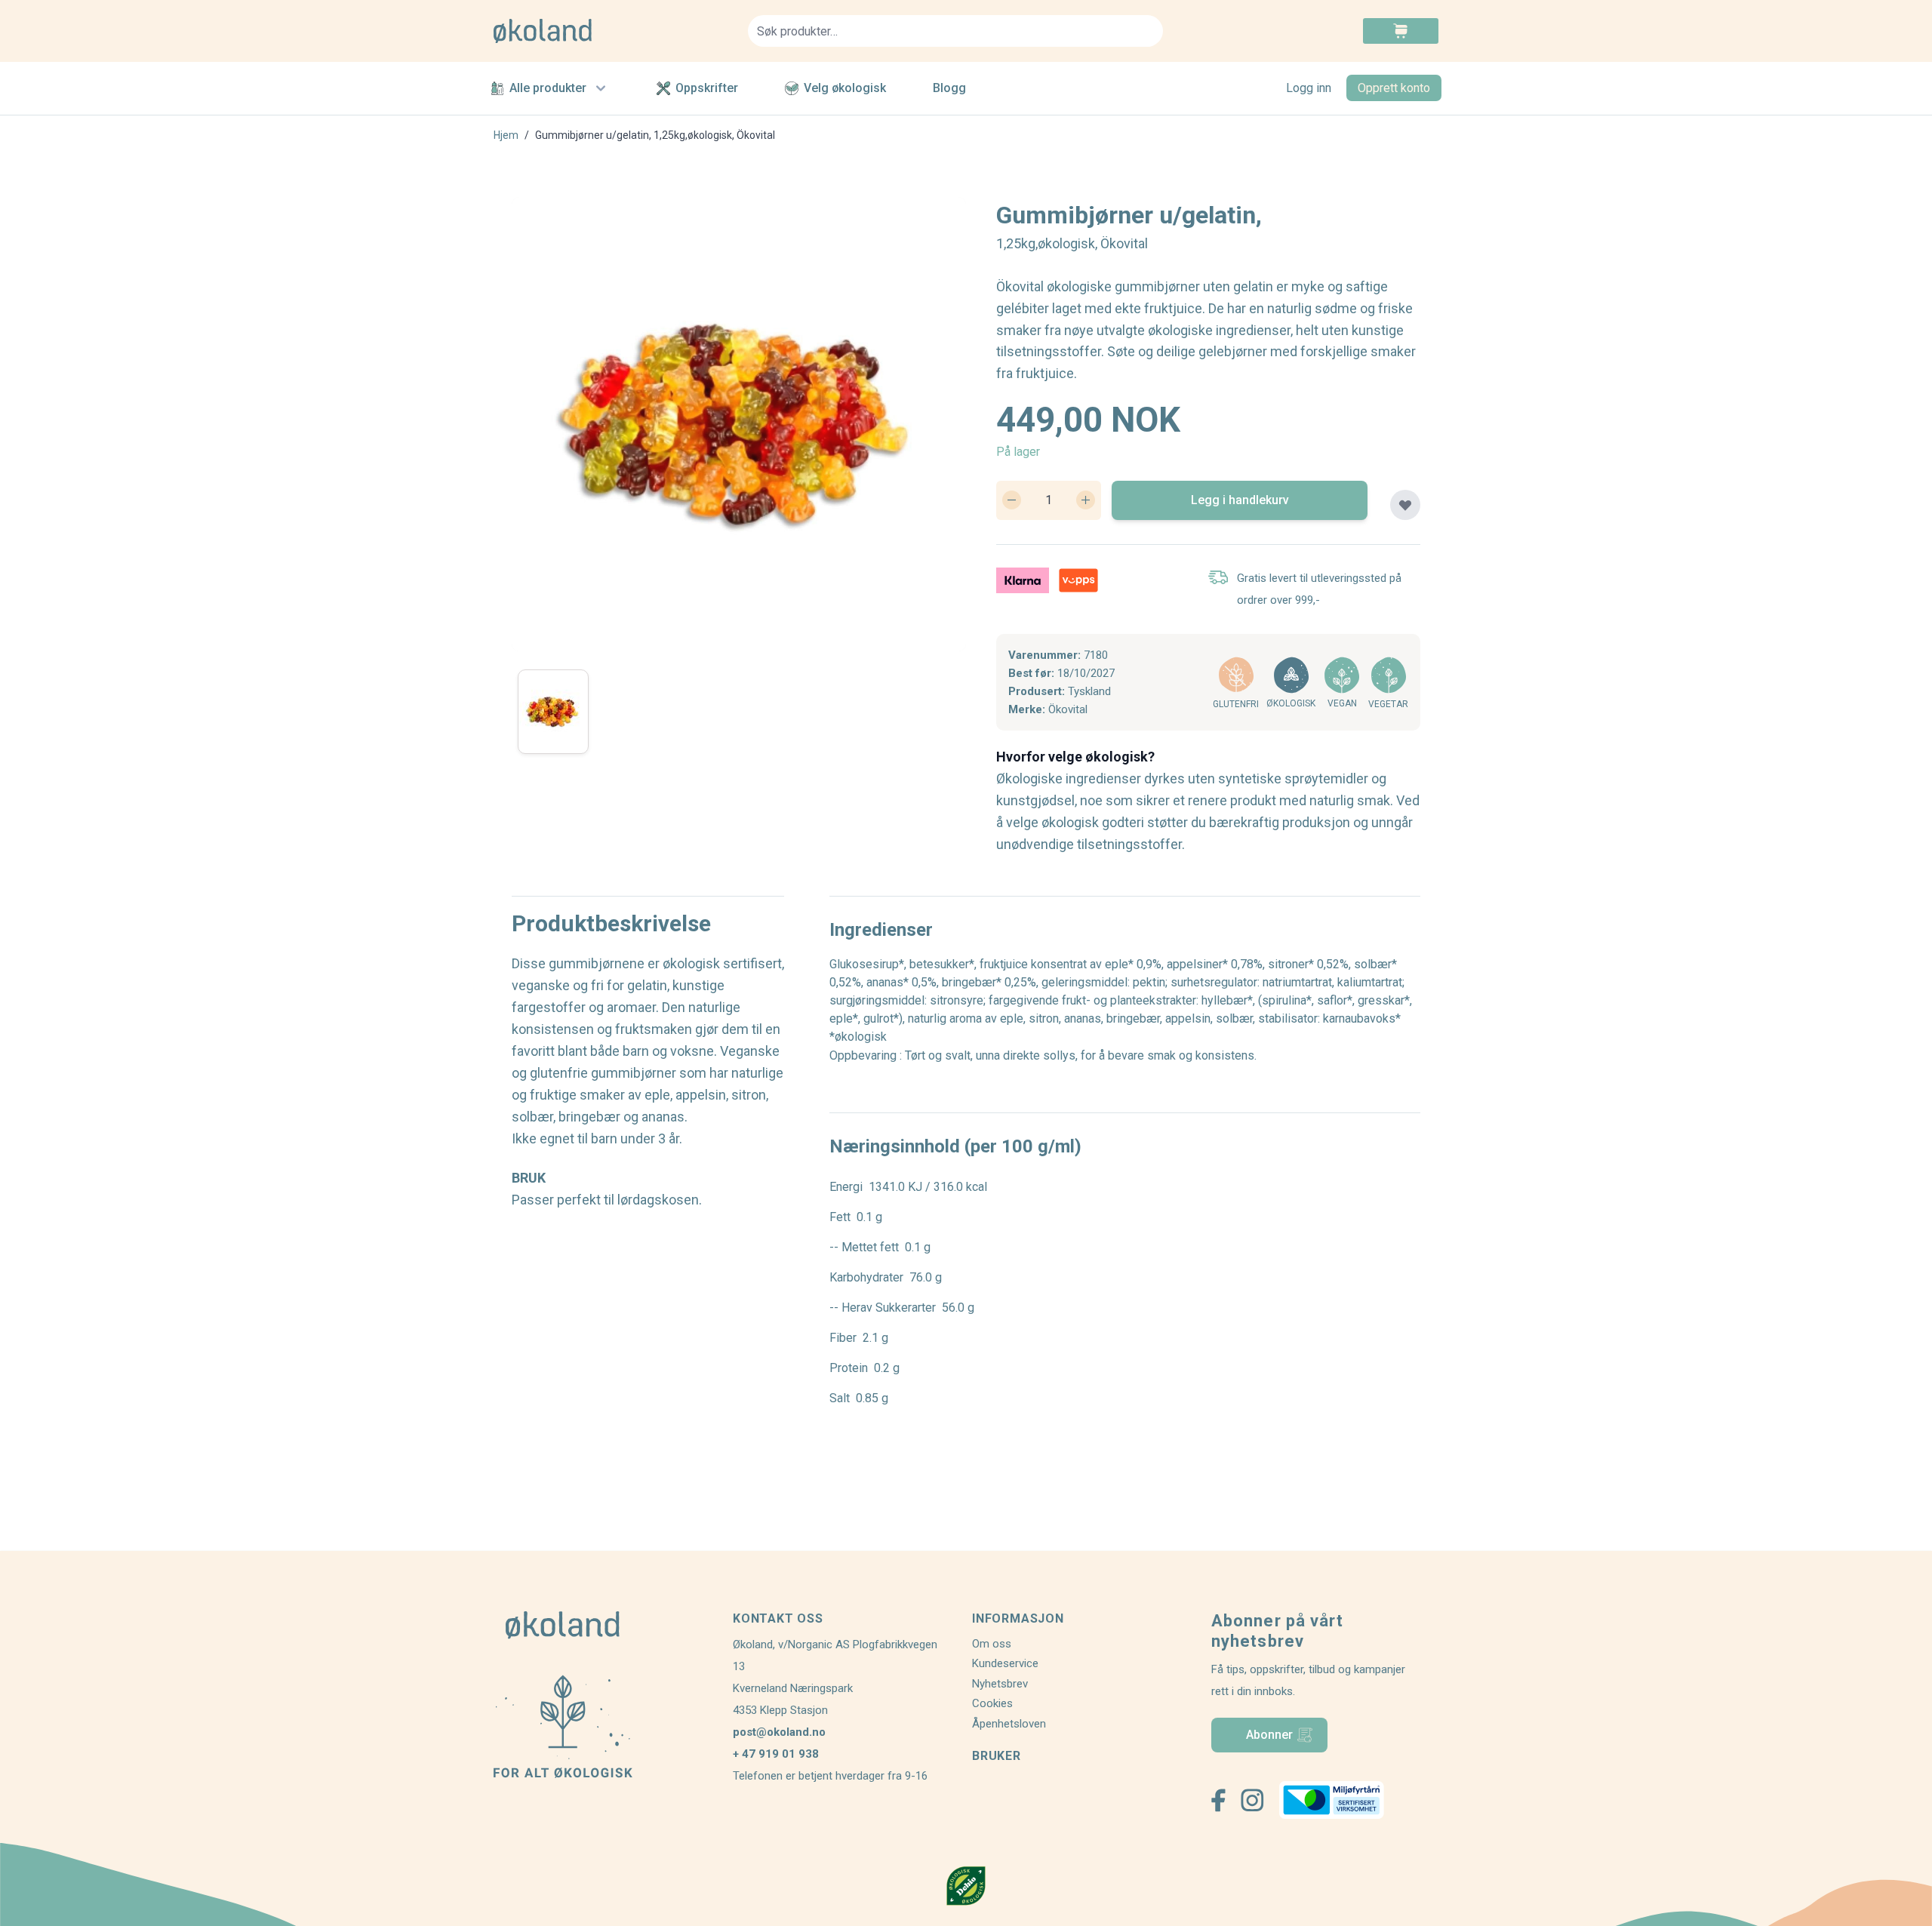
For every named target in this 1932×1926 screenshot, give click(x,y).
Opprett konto (1394, 88)
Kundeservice (1005, 1663)
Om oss (992, 1644)
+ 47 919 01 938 (776, 1754)
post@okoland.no (779, 1732)
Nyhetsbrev (1000, 1684)
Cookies (992, 1703)
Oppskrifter (707, 88)
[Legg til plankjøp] (1405, 505)
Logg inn (1309, 88)
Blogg (949, 88)
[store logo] (612, 31)
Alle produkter (548, 88)
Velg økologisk (845, 88)
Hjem (506, 135)
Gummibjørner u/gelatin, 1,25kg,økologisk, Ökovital (655, 135)
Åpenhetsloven (1009, 1724)
